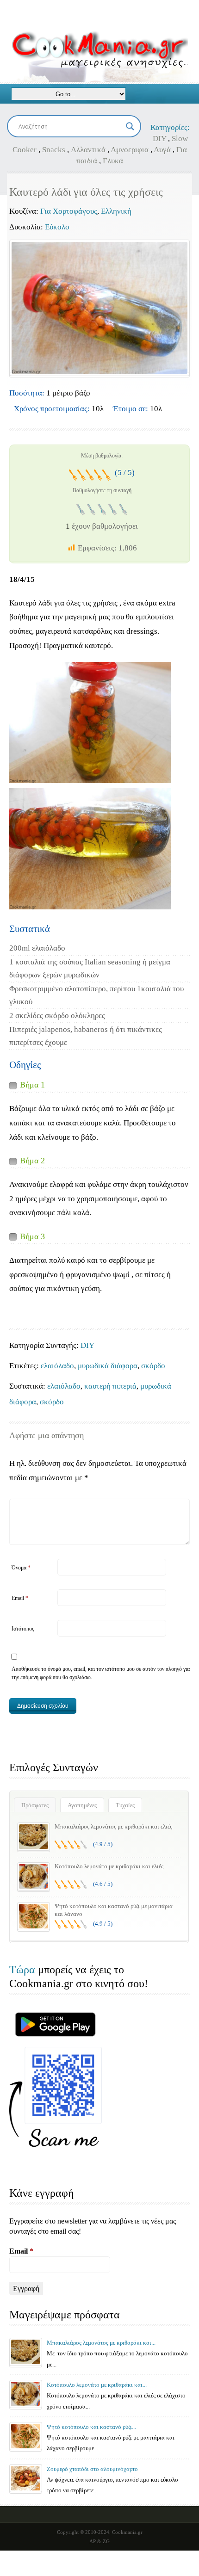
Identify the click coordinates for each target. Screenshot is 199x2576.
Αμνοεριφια (130, 150)
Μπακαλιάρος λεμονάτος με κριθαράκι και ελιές (113, 1826)
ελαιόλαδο (57, 1366)
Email (20, 1598)
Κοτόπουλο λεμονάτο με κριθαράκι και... (97, 2385)
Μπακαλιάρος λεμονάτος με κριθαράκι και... (101, 2343)
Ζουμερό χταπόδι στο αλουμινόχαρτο (92, 2469)
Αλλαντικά (88, 150)
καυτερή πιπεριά (110, 1386)
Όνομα (21, 1568)
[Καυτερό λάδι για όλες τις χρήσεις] (99, 308)
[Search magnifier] (130, 126)
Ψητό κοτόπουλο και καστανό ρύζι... (91, 2427)
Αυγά (162, 150)
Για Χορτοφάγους (69, 211)
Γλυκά (113, 161)
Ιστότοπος (23, 1629)
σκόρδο (153, 1366)
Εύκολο (57, 227)
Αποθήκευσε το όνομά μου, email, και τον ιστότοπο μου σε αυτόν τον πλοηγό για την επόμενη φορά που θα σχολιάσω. (101, 1673)
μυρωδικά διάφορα (108, 1366)
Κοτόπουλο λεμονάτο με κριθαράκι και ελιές (109, 1866)
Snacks (54, 150)
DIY (159, 139)
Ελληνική (116, 211)
